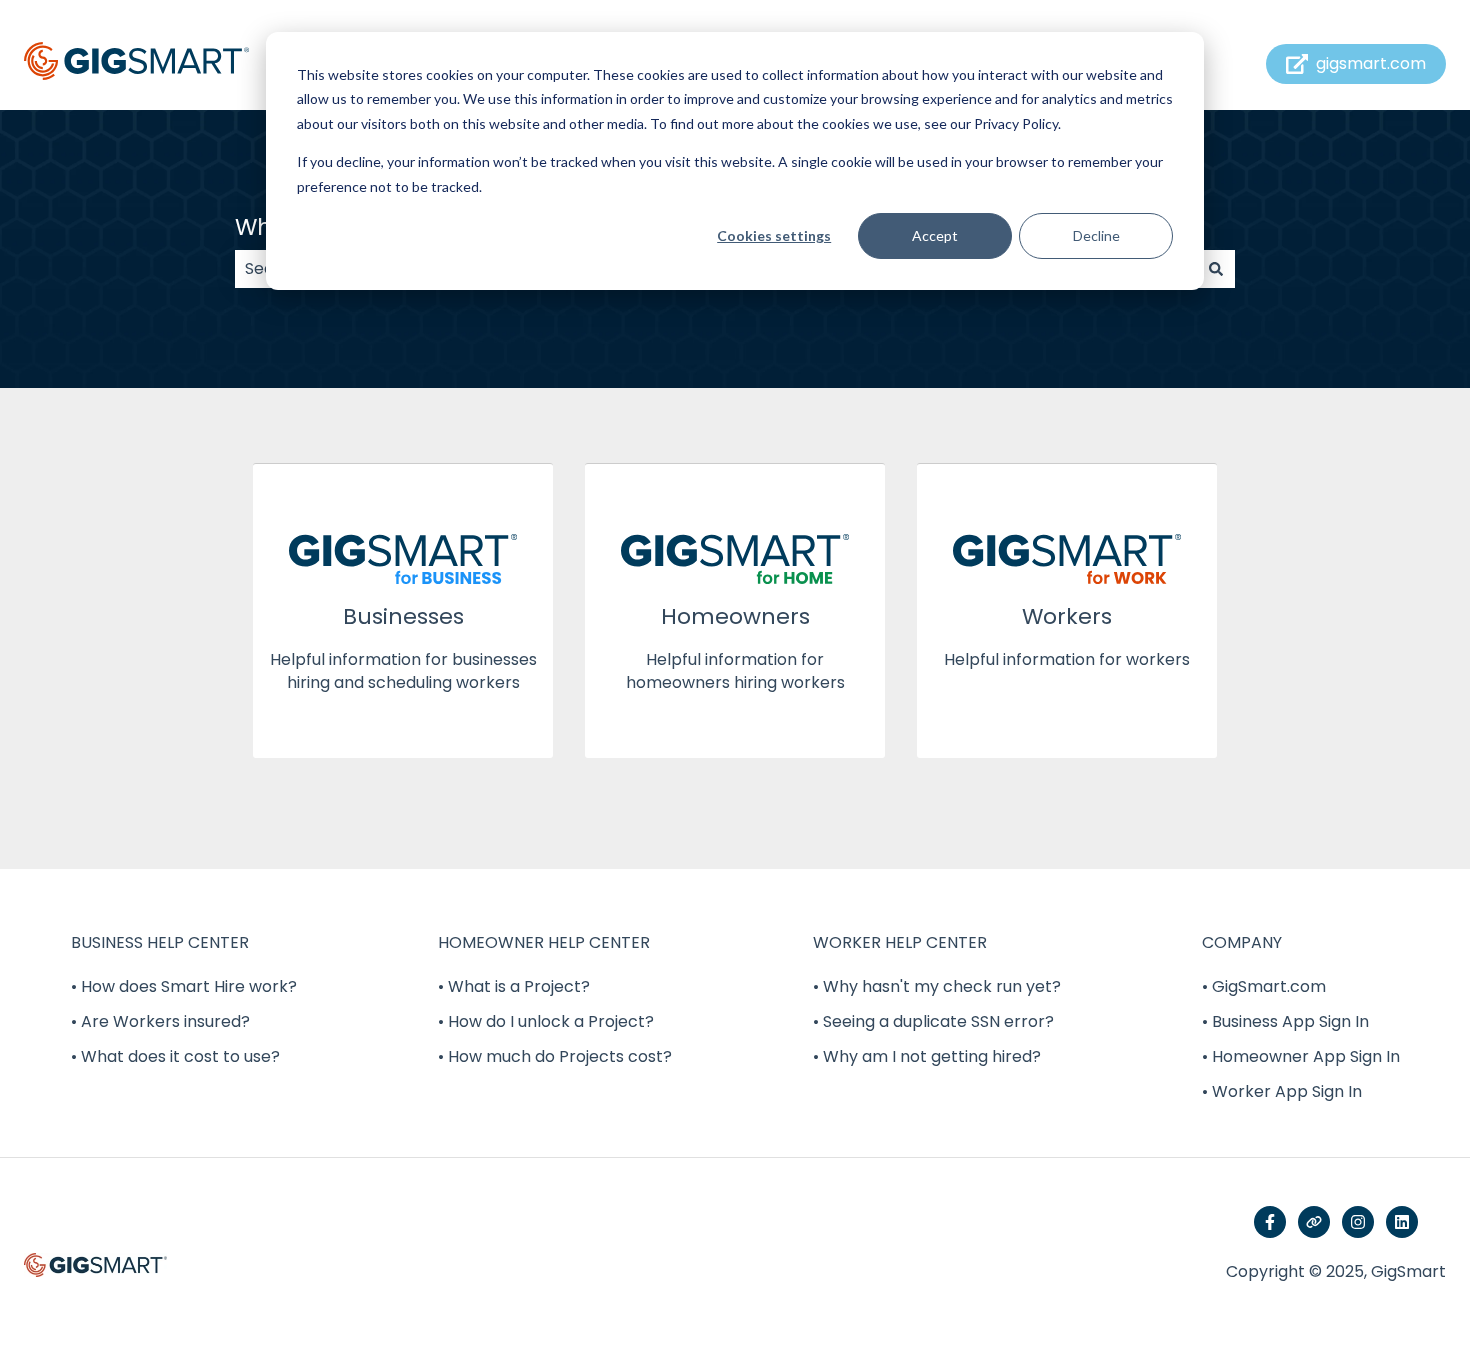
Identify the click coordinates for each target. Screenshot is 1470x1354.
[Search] (1216, 269)
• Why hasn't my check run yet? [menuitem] (937, 986)
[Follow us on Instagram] (1358, 1222)
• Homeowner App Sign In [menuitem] (1301, 1056)
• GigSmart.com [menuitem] (1264, 986)
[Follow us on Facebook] (1270, 1222)
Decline (1096, 235)
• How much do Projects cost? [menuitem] (555, 1056)
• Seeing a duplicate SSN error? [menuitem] (933, 1021)
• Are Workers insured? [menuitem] (160, 1021)
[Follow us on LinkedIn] (1402, 1222)
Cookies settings (774, 235)
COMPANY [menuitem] (1242, 942)
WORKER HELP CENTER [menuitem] (900, 942)
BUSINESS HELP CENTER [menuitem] (160, 942)
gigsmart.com (1371, 63)
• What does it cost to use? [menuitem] (175, 1056)
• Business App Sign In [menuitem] (1285, 1021)
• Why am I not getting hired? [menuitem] (927, 1056)
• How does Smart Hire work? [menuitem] (184, 986)
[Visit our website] (1314, 1222)
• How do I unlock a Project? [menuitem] (546, 1021)
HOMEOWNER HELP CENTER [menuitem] (544, 942)
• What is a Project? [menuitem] (514, 986)
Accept (935, 235)
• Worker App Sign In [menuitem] (1282, 1091)
